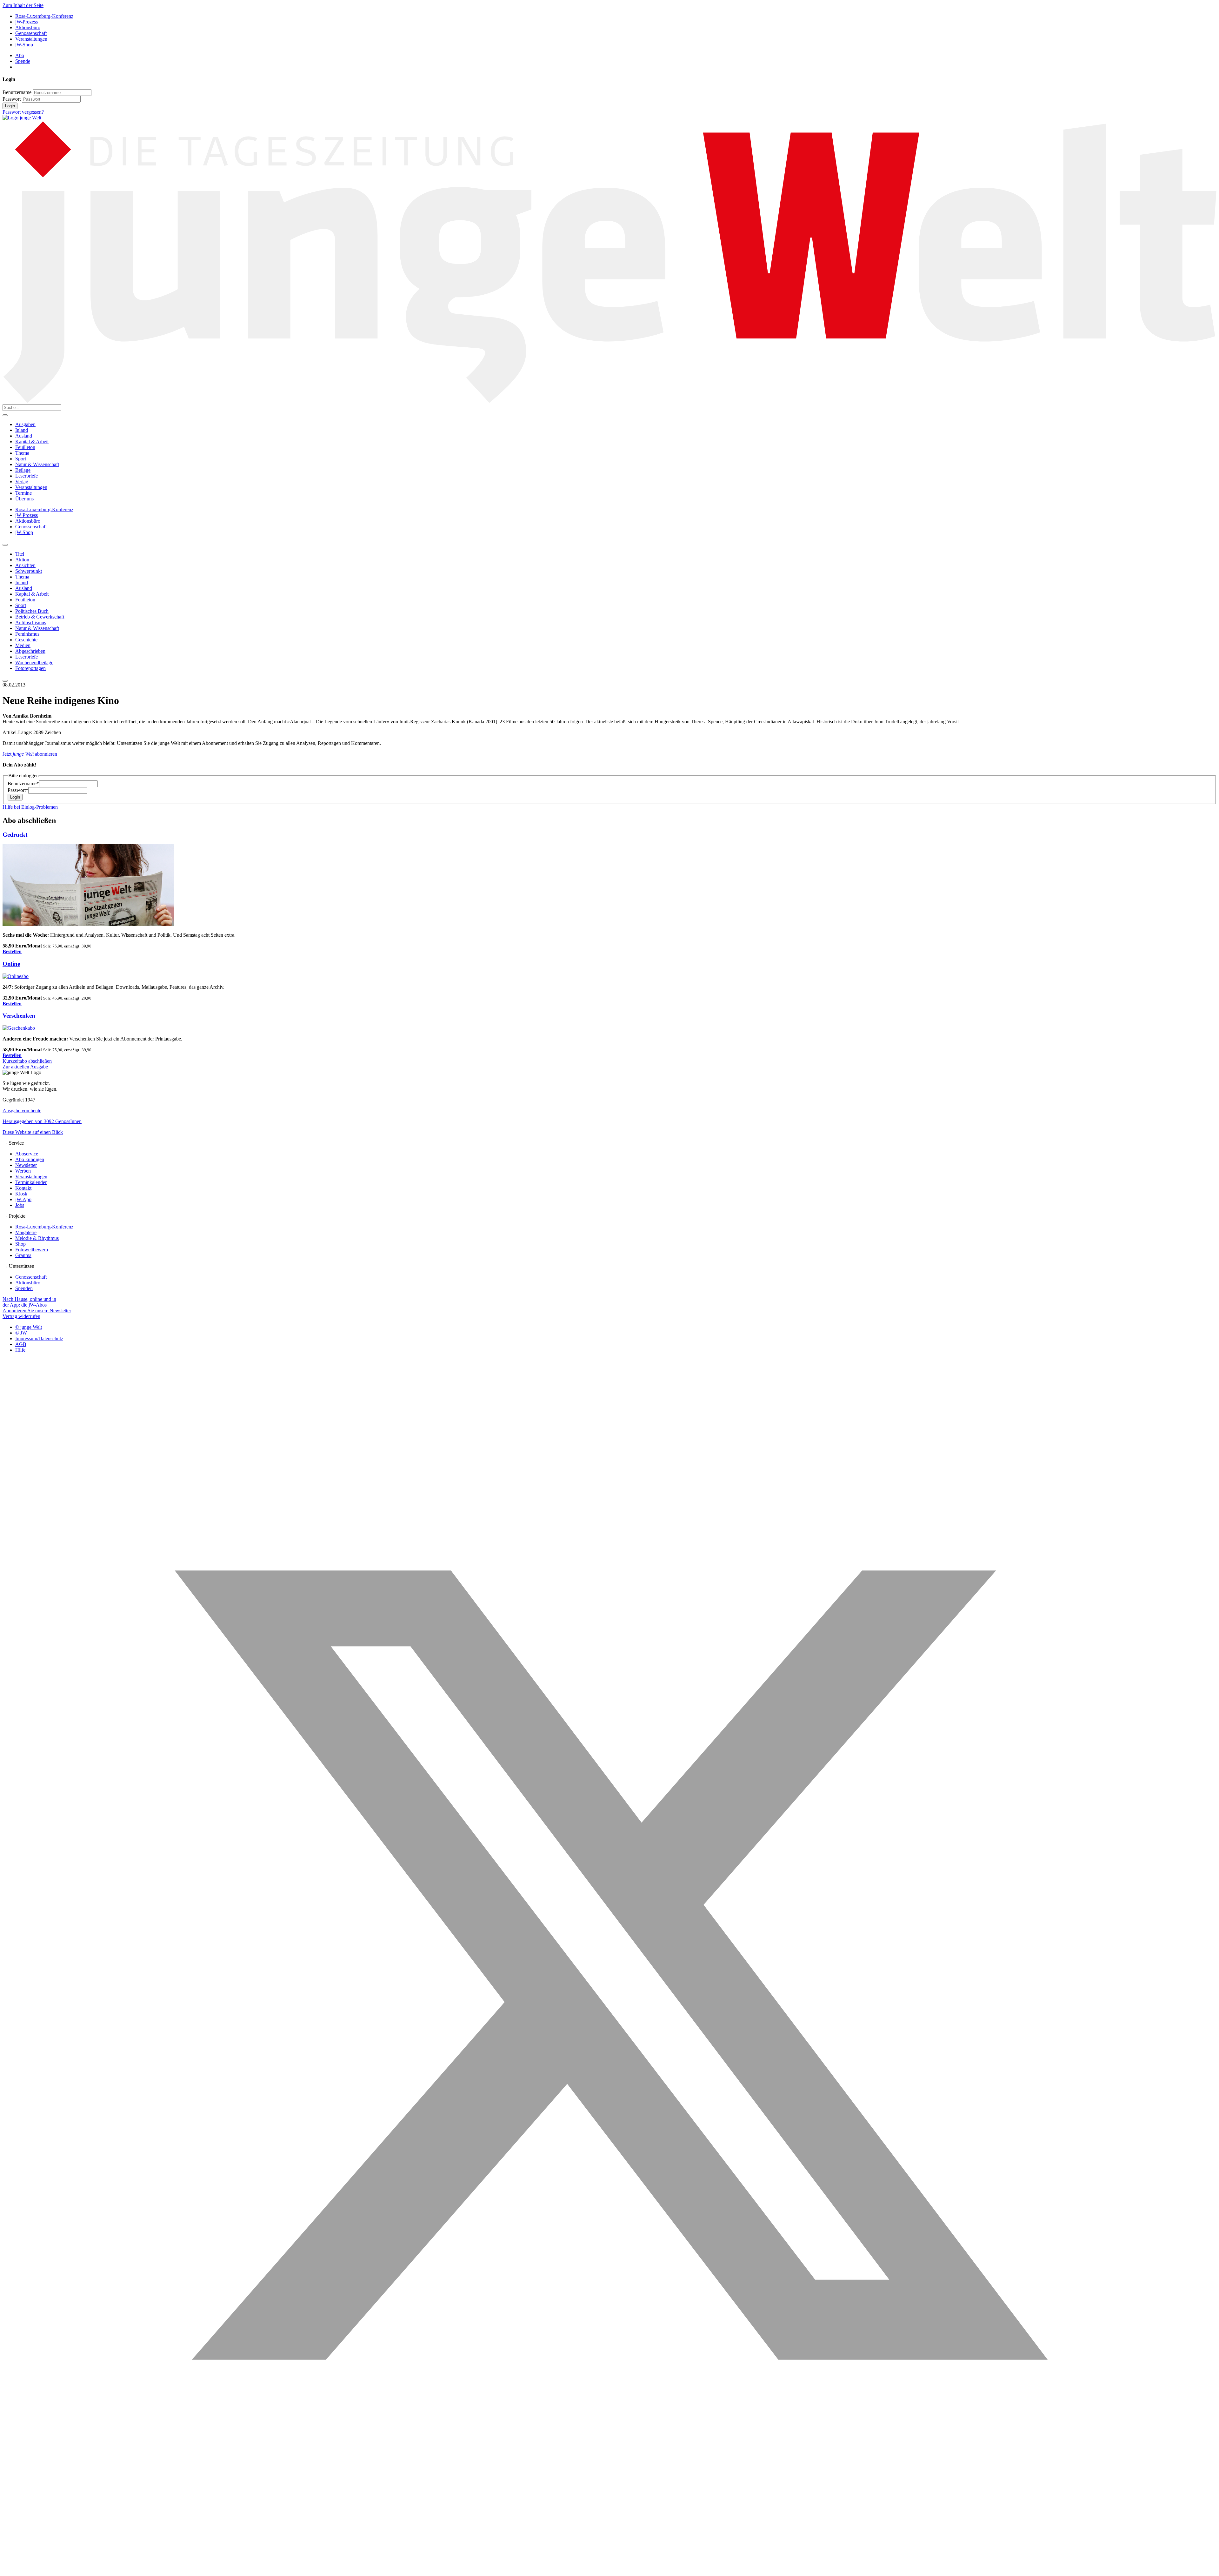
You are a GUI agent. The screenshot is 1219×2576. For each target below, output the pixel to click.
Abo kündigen (30, 1159)
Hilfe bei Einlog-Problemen (30, 807)
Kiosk (21, 1194)
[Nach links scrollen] (5, 545)
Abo (20, 55)
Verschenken (19, 1016)
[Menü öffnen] (5, 415)
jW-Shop (24, 45)
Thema (22, 453)
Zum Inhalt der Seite (23, 5)
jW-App (23, 1199)
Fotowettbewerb (32, 1250)
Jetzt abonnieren (30, 754)
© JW (21, 1333)
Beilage (23, 470)
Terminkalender (31, 1182)
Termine (23, 493)
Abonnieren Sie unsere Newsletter (37, 1311)
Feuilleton (25, 447)
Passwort (12, 99)
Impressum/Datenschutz (39, 1338)
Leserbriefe (27, 476)
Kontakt (23, 1188)
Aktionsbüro (28, 27)
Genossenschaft (31, 33)
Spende (23, 61)
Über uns (24, 499)
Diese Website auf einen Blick (33, 1132)
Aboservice (27, 1154)
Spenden (24, 1288)
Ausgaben (25, 424)
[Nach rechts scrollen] (5, 681)
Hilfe (20, 1350)
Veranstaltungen (31, 39)
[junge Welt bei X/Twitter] (609, 2570)
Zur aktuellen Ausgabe (25, 1067)
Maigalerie (26, 1232)
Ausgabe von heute (22, 1111)
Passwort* (18, 790)
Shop (20, 1244)
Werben (23, 1171)
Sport (21, 459)
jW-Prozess (27, 22)
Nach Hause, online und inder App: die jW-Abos (29, 1302)
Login (10, 106)
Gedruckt (15, 835)
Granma (23, 1255)
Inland (22, 430)
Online (11, 964)
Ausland (24, 436)
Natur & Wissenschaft (37, 464)
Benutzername (17, 92)
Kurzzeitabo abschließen (27, 1061)
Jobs (20, 1205)
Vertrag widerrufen (21, 1316)
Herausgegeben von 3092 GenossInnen (42, 1121)
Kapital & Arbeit (32, 442)
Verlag (22, 482)
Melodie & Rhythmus (37, 1238)
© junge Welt (29, 1327)
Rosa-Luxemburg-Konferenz (44, 16)
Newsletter (26, 1165)
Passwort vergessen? (23, 112)
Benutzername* (23, 783)
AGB (21, 1344)
